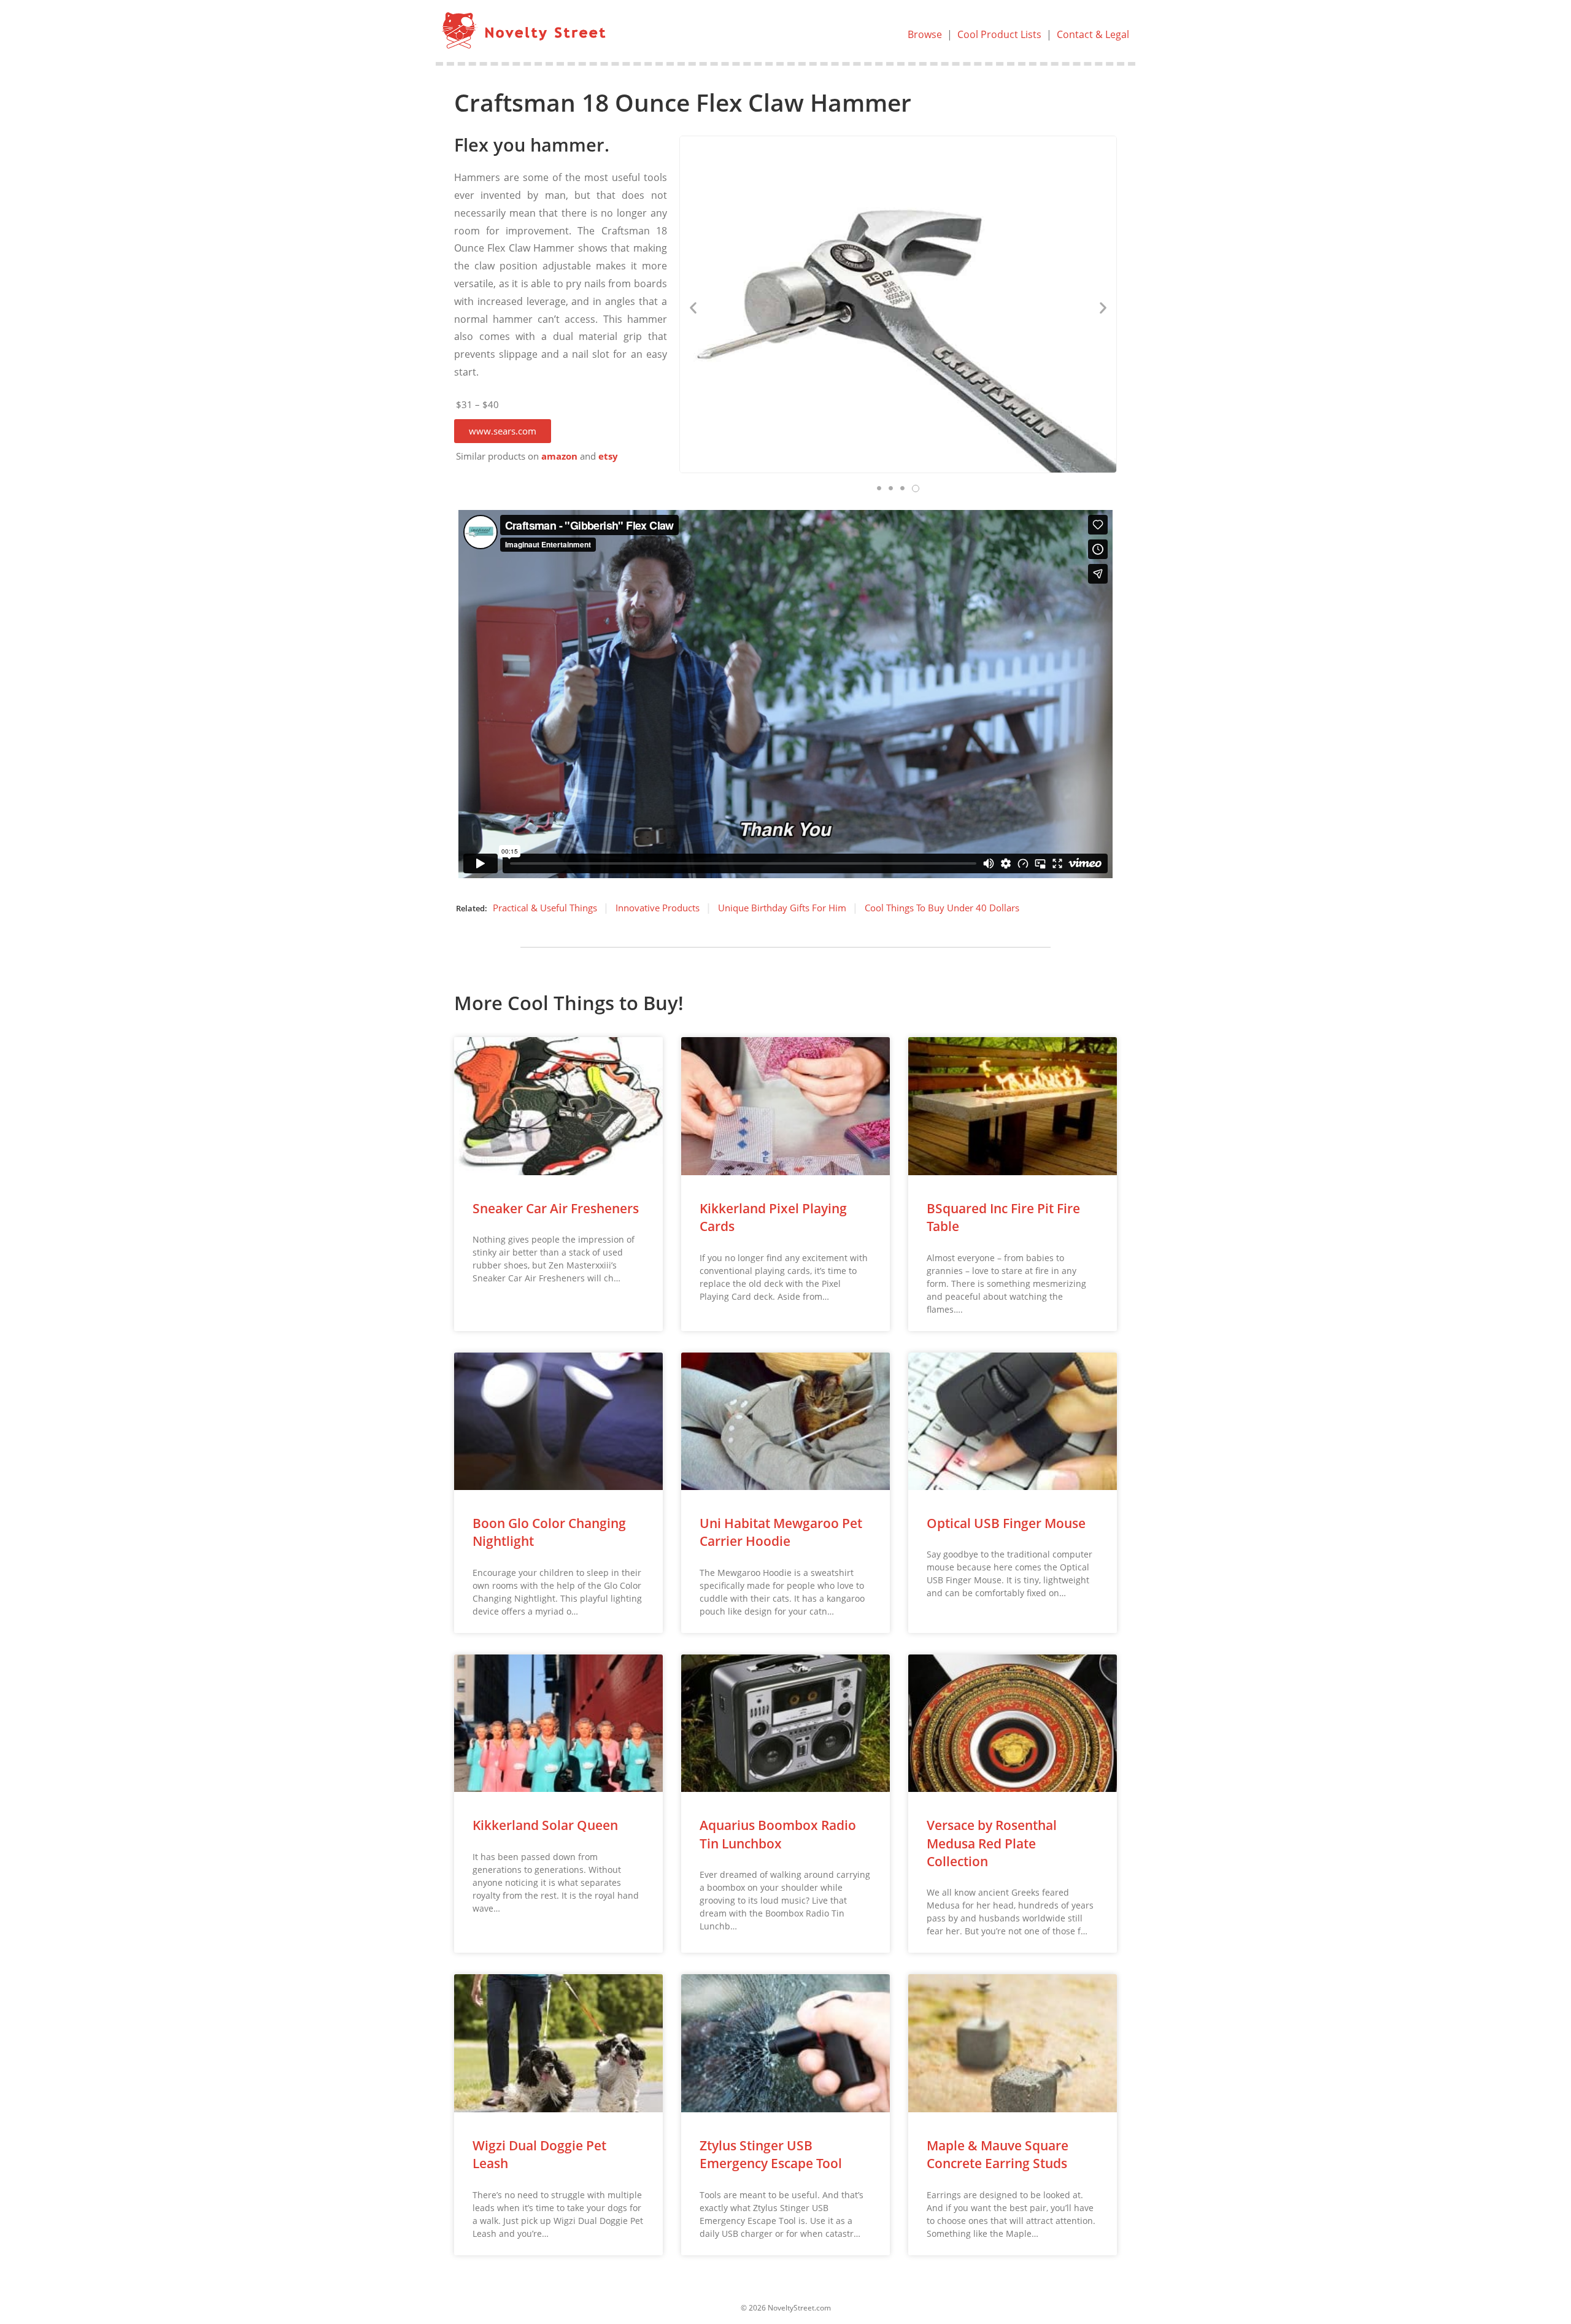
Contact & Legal (1093, 34)
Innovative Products (658, 908)
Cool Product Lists (999, 34)
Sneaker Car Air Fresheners (556, 1208)
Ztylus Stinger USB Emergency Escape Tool (771, 2154)
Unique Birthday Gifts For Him (782, 908)
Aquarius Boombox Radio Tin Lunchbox (778, 1834)
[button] (503, 431)
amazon (559, 456)
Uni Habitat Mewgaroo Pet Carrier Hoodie (781, 1532)
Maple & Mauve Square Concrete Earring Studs (998, 2154)
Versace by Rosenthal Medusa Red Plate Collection (992, 1843)
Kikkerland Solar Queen (545, 1825)
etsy (608, 456)
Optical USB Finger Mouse (1006, 1523)
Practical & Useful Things (545, 908)
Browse (925, 34)
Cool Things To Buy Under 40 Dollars (942, 908)
